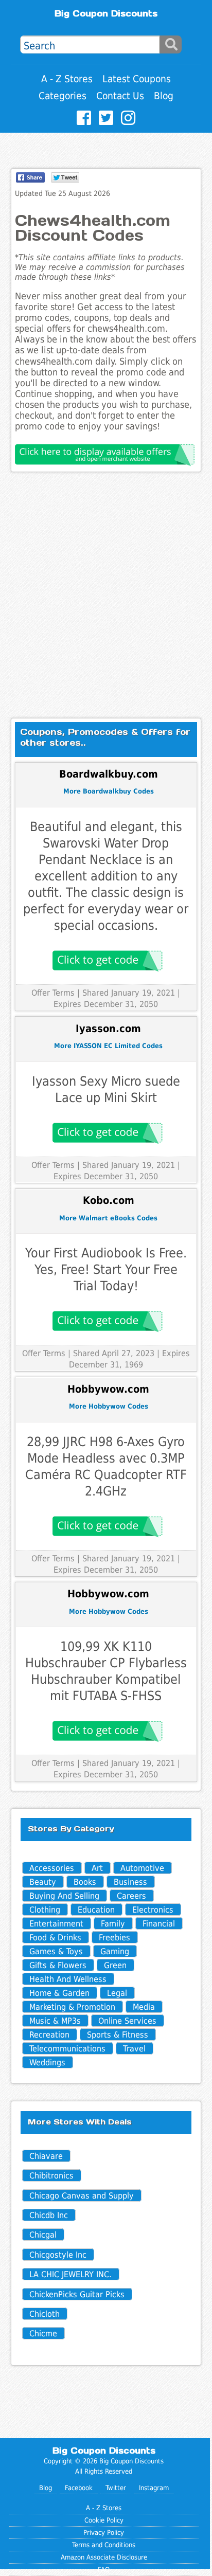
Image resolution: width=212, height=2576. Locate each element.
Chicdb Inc (49, 2215)
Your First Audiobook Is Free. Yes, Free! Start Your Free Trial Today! (106, 1269)
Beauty (43, 1882)
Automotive (142, 1868)
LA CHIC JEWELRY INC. (70, 2274)
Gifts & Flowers (58, 1965)
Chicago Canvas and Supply (82, 2196)
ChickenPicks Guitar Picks (77, 2294)
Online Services (127, 2021)
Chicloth (45, 2314)
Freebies (114, 1938)
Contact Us (120, 96)
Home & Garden (59, 1993)
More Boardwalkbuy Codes (109, 791)
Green (115, 1965)
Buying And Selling (64, 1896)
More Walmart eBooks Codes (108, 1218)
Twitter (116, 2488)
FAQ (104, 2570)
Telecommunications (67, 2049)
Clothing (45, 1910)
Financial (159, 1924)
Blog (164, 96)
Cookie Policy (104, 2520)
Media (144, 2007)
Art (97, 1868)
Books (85, 1882)
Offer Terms (53, 993)
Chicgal (43, 2235)
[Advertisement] (106, 595)
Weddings (47, 2062)
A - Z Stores (67, 79)
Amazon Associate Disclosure (104, 2557)
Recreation (49, 2035)
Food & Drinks (55, 1938)
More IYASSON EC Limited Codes (108, 1046)
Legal (117, 1993)
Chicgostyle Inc (58, 2255)
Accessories (52, 1868)
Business (130, 1882)
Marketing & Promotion (72, 2007)
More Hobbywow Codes (109, 1406)
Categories (63, 96)
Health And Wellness (68, 1979)
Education (96, 1910)
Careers (131, 1896)
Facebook (79, 2488)
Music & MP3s (55, 2021)
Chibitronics (51, 2176)
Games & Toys (56, 1951)
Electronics (153, 1910)
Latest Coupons (137, 79)
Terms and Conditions (104, 2545)
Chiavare (46, 2156)
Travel (134, 2049)
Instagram (154, 2488)
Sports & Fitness (118, 2035)
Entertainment (56, 1924)
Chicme (43, 2334)
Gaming (115, 1951)
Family (113, 1924)
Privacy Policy (104, 2533)
